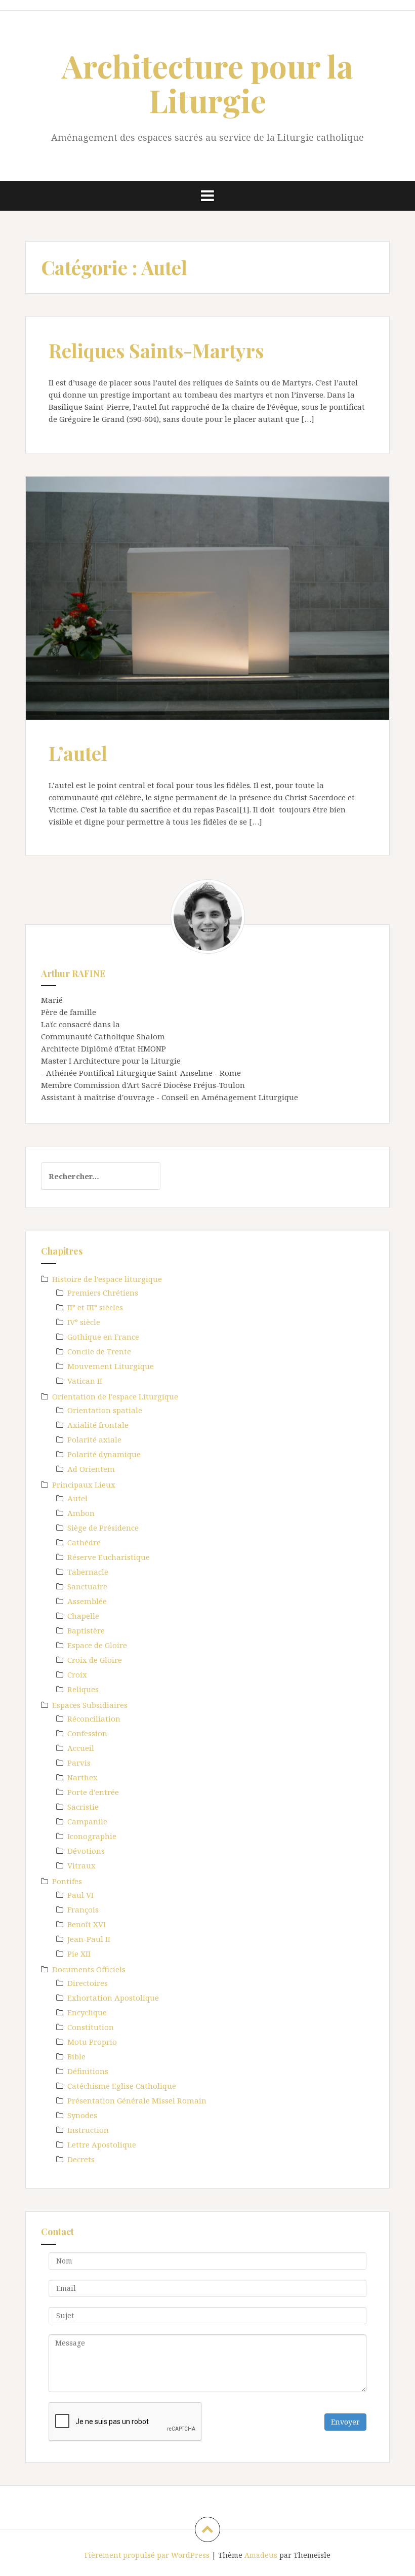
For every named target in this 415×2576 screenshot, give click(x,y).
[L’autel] (207, 601)
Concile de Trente (99, 1351)
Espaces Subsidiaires (90, 1705)
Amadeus (261, 2555)
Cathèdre (84, 1542)
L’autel (78, 753)
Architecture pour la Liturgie (207, 83)
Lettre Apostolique (102, 2144)
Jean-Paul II (89, 1939)
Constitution (91, 2027)
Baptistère (86, 1630)
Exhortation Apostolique (113, 1998)
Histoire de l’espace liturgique (107, 1279)
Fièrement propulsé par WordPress (147, 2555)
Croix (77, 1674)
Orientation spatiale (105, 1410)
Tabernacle (88, 1572)
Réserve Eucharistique (109, 1557)
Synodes (82, 2115)
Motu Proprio (92, 2042)
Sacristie (83, 1807)
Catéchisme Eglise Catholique (122, 2086)
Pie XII (79, 1954)
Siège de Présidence (103, 1528)
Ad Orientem (91, 1469)
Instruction (88, 2130)
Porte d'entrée (93, 1792)
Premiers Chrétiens (103, 1293)
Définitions (88, 2071)
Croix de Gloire (95, 1660)
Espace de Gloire (97, 1645)
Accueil (81, 1748)
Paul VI (80, 1895)
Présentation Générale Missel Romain (137, 2100)
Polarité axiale (94, 1439)
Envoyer (345, 2422)
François (83, 1909)
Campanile (87, 1821)
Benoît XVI (87, 1924)
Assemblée (87, 1601)
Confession (87, 1733)
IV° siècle (84, 1322)
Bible (76, 2056)
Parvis (79, 1763)
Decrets (81, 2159)
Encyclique (87, 2012)
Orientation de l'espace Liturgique (115, 1396)
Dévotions (86, 1851)
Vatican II (85, 1381)
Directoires (88, 1983)
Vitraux (81, 1865)
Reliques (83, 1689)
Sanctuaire (87, 1586)
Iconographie (92, 1836)
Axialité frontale (98, 1425)
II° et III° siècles (95, 1307)
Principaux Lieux (84, 1485)
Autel (77, 1498)
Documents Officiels (89, 1969)
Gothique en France (103, 1337)
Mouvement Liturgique (111, 1366)
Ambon (81, 1513)
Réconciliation (94, 1719)
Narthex (82, 1777)
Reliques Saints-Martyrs (156, 350)
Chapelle (83, 1616)
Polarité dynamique (104, 1454)
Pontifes (67, 1881)
